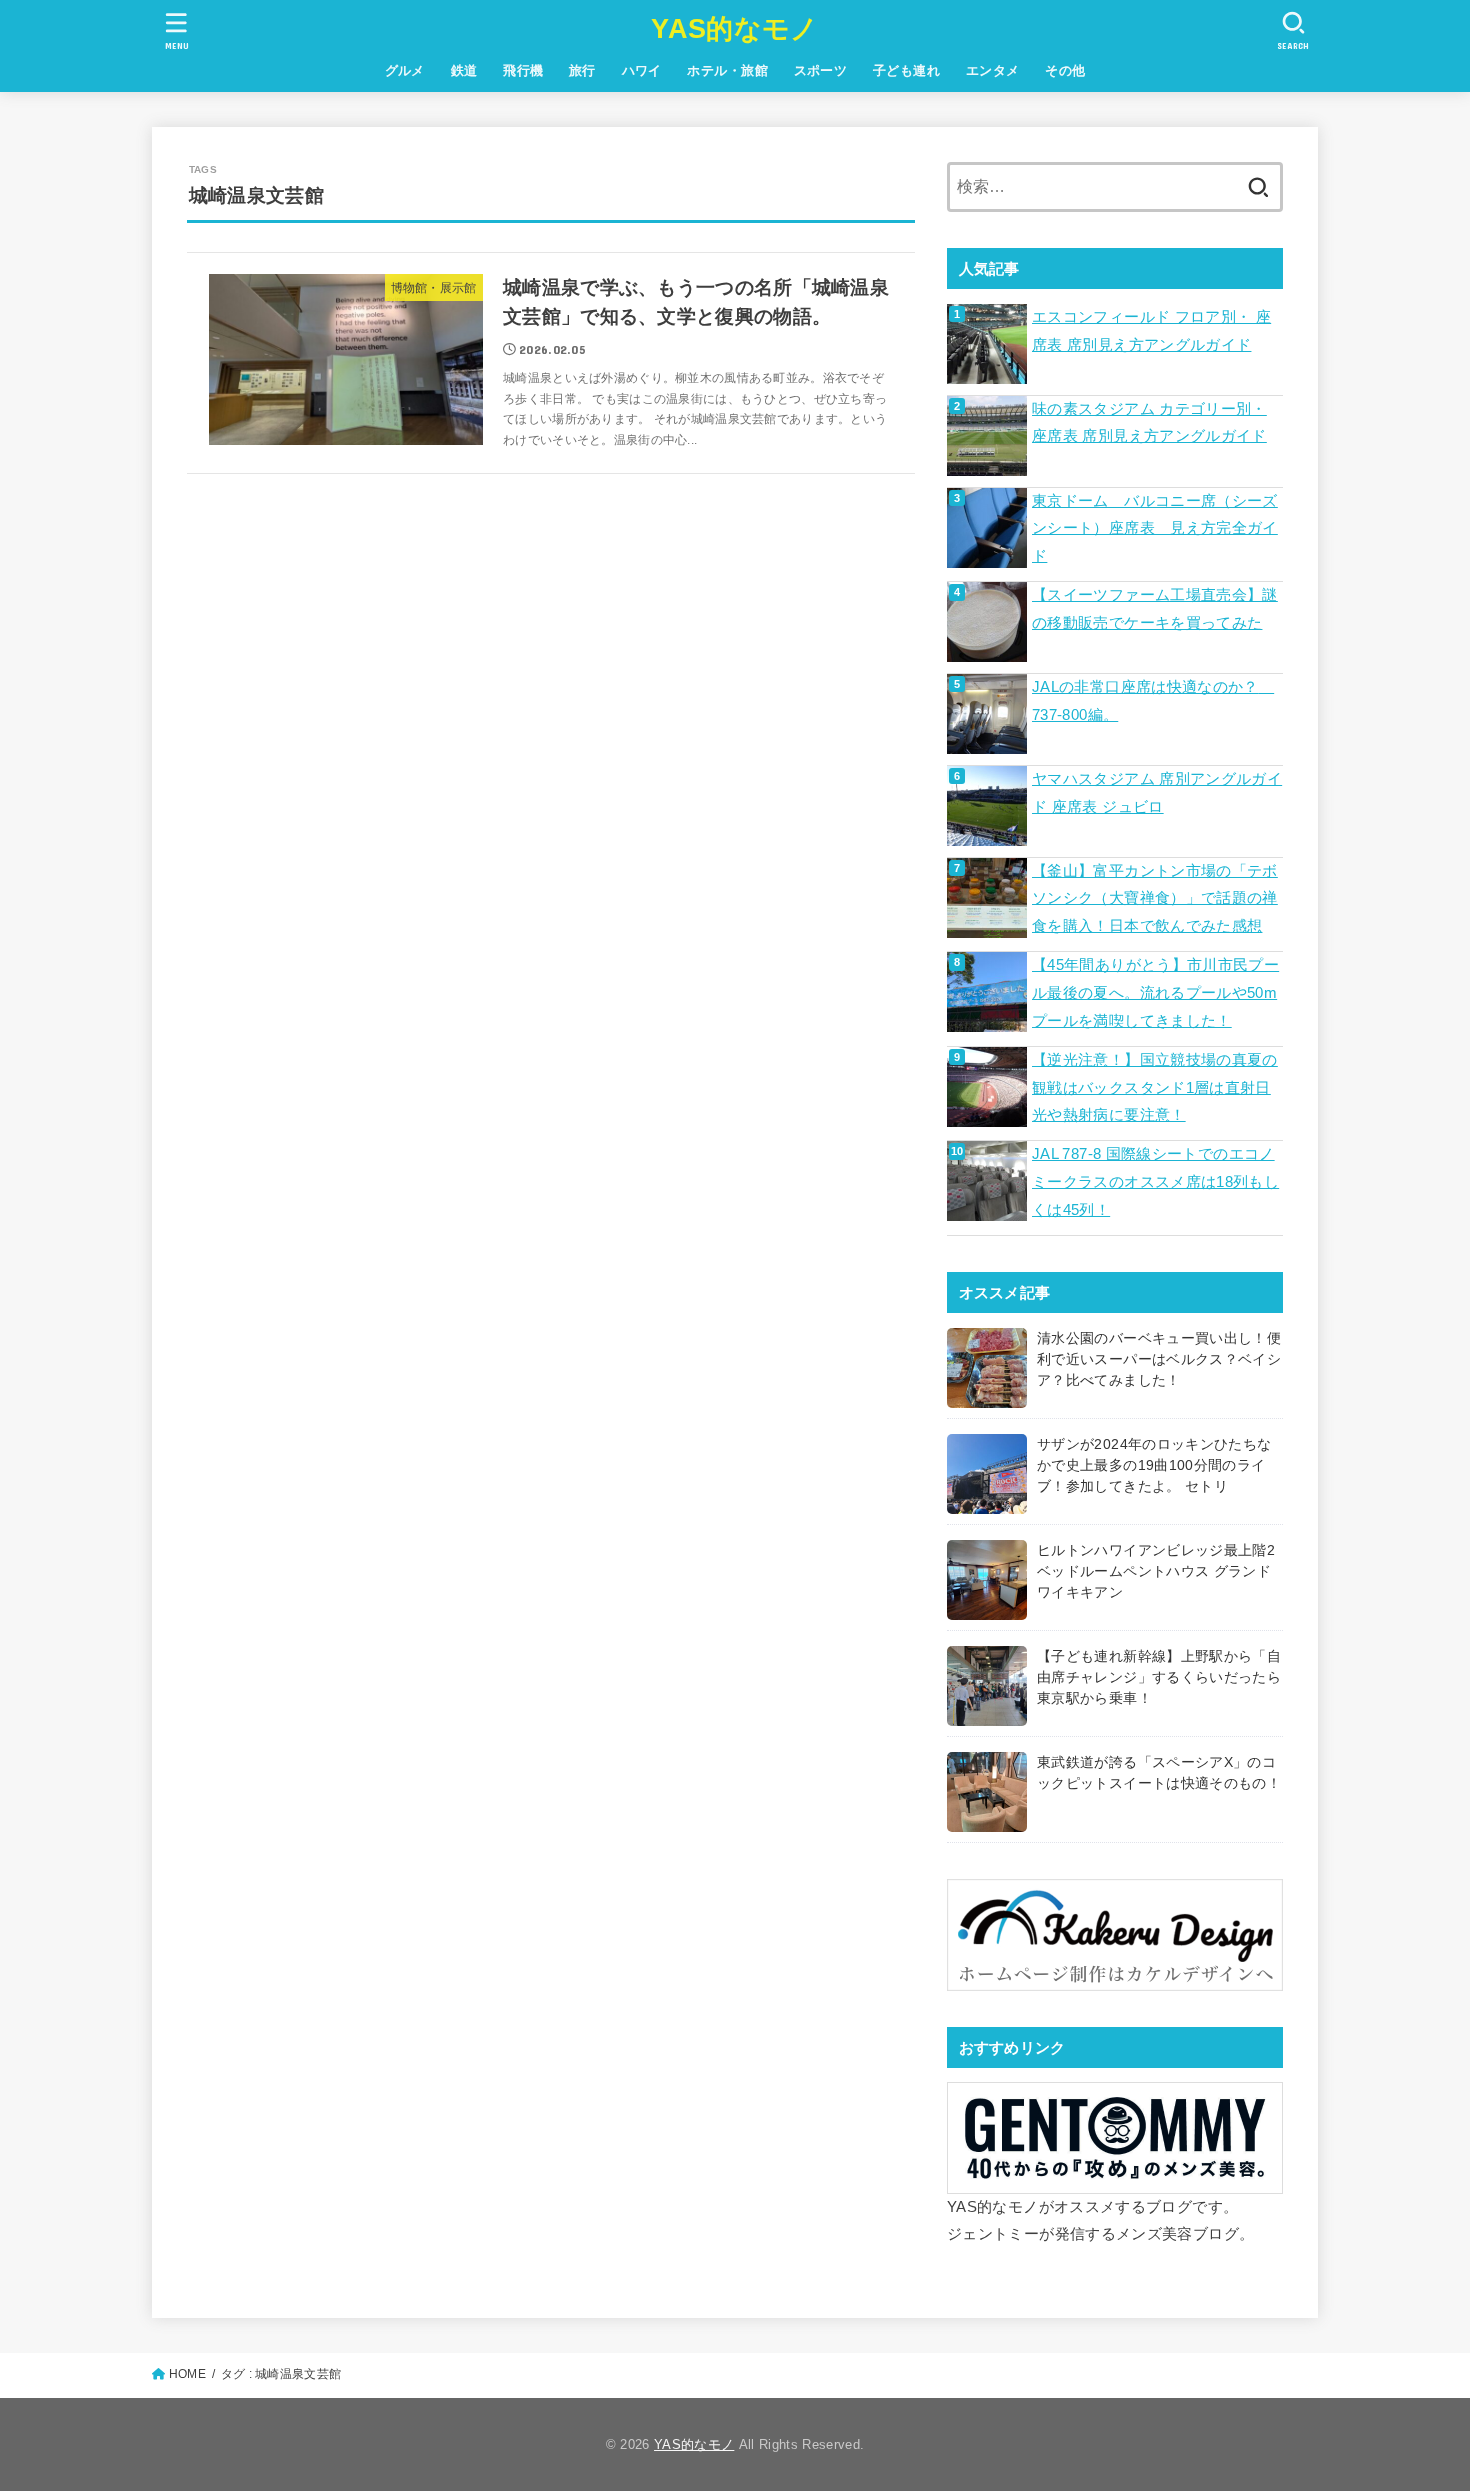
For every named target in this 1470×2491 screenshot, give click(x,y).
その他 (1065, 70)
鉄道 (464, 70)
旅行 (582, 70)
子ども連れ (906, 70)
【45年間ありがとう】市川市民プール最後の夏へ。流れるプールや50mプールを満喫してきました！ (1155, 992)
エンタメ (993, 70)
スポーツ (821, 70)
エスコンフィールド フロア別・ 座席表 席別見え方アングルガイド (1151, 331)
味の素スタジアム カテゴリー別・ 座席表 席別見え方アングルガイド (1149, 423)
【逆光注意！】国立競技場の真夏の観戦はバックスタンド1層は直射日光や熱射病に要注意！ (1155, 1087)
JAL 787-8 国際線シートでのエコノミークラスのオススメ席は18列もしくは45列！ (1155, 1181)
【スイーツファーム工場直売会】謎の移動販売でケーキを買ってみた (1155, 609)
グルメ (405, 70)
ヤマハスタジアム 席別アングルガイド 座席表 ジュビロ (1157, 793)
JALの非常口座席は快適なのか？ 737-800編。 (1153, 701)
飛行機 (523, 70)
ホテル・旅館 (727, 70)
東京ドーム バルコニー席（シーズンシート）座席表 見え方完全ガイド (1155, 528)
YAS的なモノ (734, 29)
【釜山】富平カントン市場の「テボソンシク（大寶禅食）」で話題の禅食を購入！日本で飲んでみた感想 (1155, 898)
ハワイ (642, 70)
